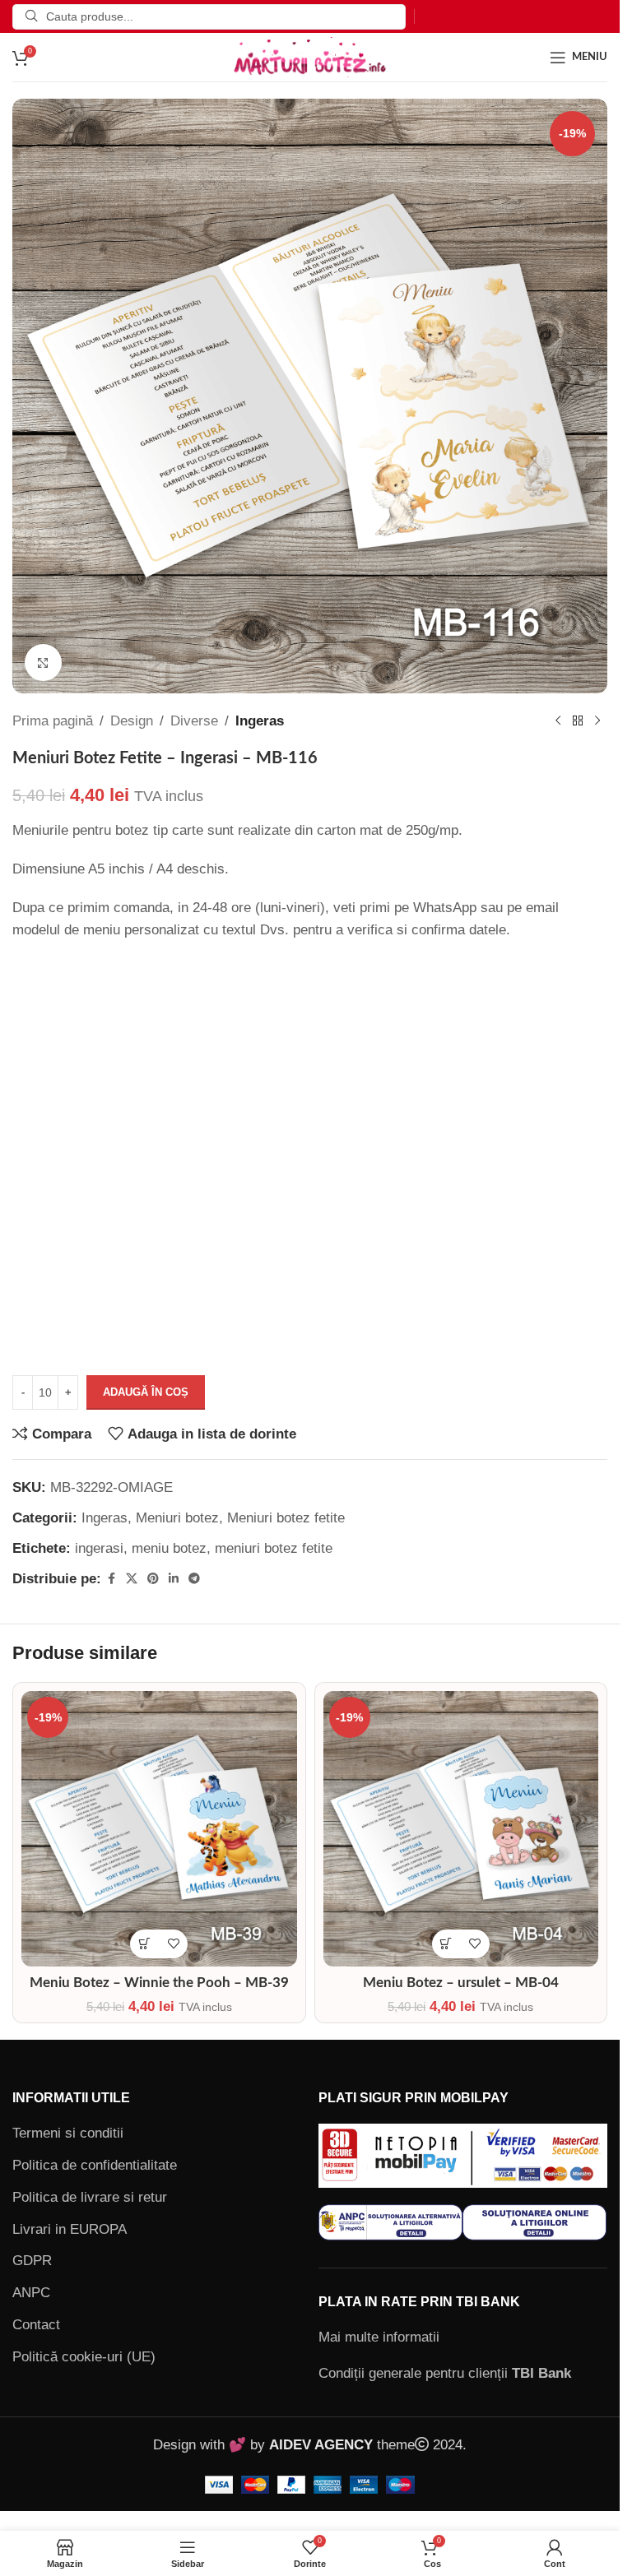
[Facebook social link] (111, 1579)
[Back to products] (578, 721)
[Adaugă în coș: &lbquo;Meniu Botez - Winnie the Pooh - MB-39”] (144, 1944)
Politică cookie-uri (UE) (84, 2357)
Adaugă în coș (146, 1392)
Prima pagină (53, 721)
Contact (36, 2325)
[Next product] (597, 721)
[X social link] (132, 1579)
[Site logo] (310, 56)
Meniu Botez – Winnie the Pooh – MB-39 (159, 1983)
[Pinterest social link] (153, 1579)
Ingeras (260, 721)
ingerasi (99, 1548)
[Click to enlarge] (43, 663)
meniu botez (169, 1548)
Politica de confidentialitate (95, 2165)
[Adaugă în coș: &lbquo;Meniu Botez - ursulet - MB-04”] (446, 1944)
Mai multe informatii (379, 2337)
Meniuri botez (177, 1518)
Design (132, 721)
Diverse (194, 721)
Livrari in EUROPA (70, 2229)
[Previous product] (558, 721)
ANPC (31, 2293)
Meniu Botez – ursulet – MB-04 (461, 1983)
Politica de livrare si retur (90, 2197)
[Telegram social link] (194, 1579)
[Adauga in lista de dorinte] (173, 1944)
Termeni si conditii (68, 2133)
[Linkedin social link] (174, 1579)
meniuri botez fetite (274, 1548)
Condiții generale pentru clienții (445, 2373)
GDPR (32, 2261)
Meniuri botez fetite (286, 1518)
